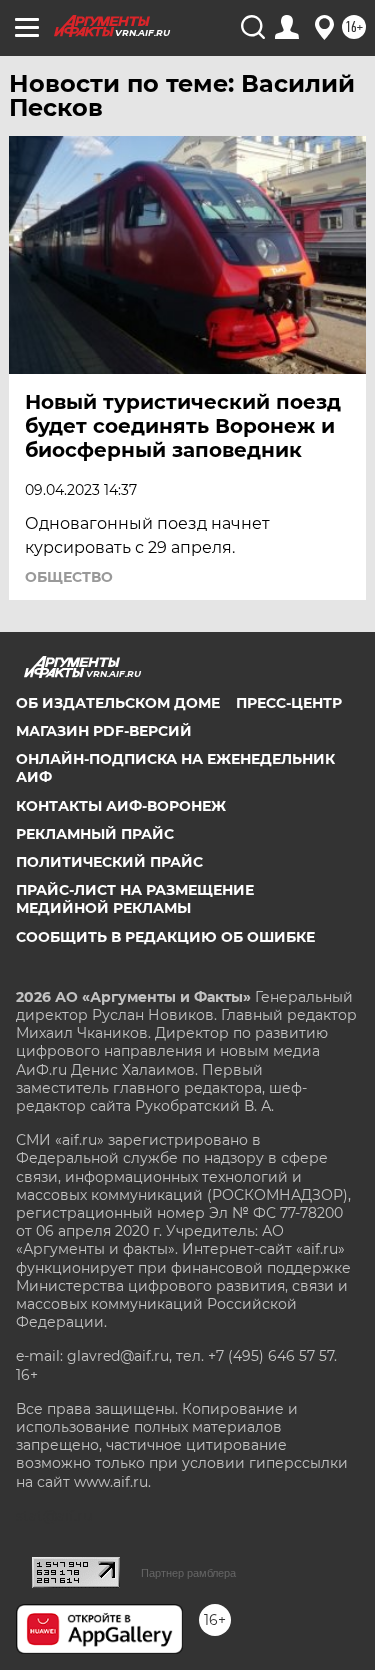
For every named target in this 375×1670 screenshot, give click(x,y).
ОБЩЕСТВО (69, 577)
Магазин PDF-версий (104, 731)
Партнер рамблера (188, 1573)
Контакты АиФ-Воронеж (121, 806)
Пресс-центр (289, 703)
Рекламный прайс (95, 834)
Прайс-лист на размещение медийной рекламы (135, 899)
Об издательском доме (118, 703)
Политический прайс (109, 862)
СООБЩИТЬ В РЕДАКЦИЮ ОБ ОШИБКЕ (165, 937)
